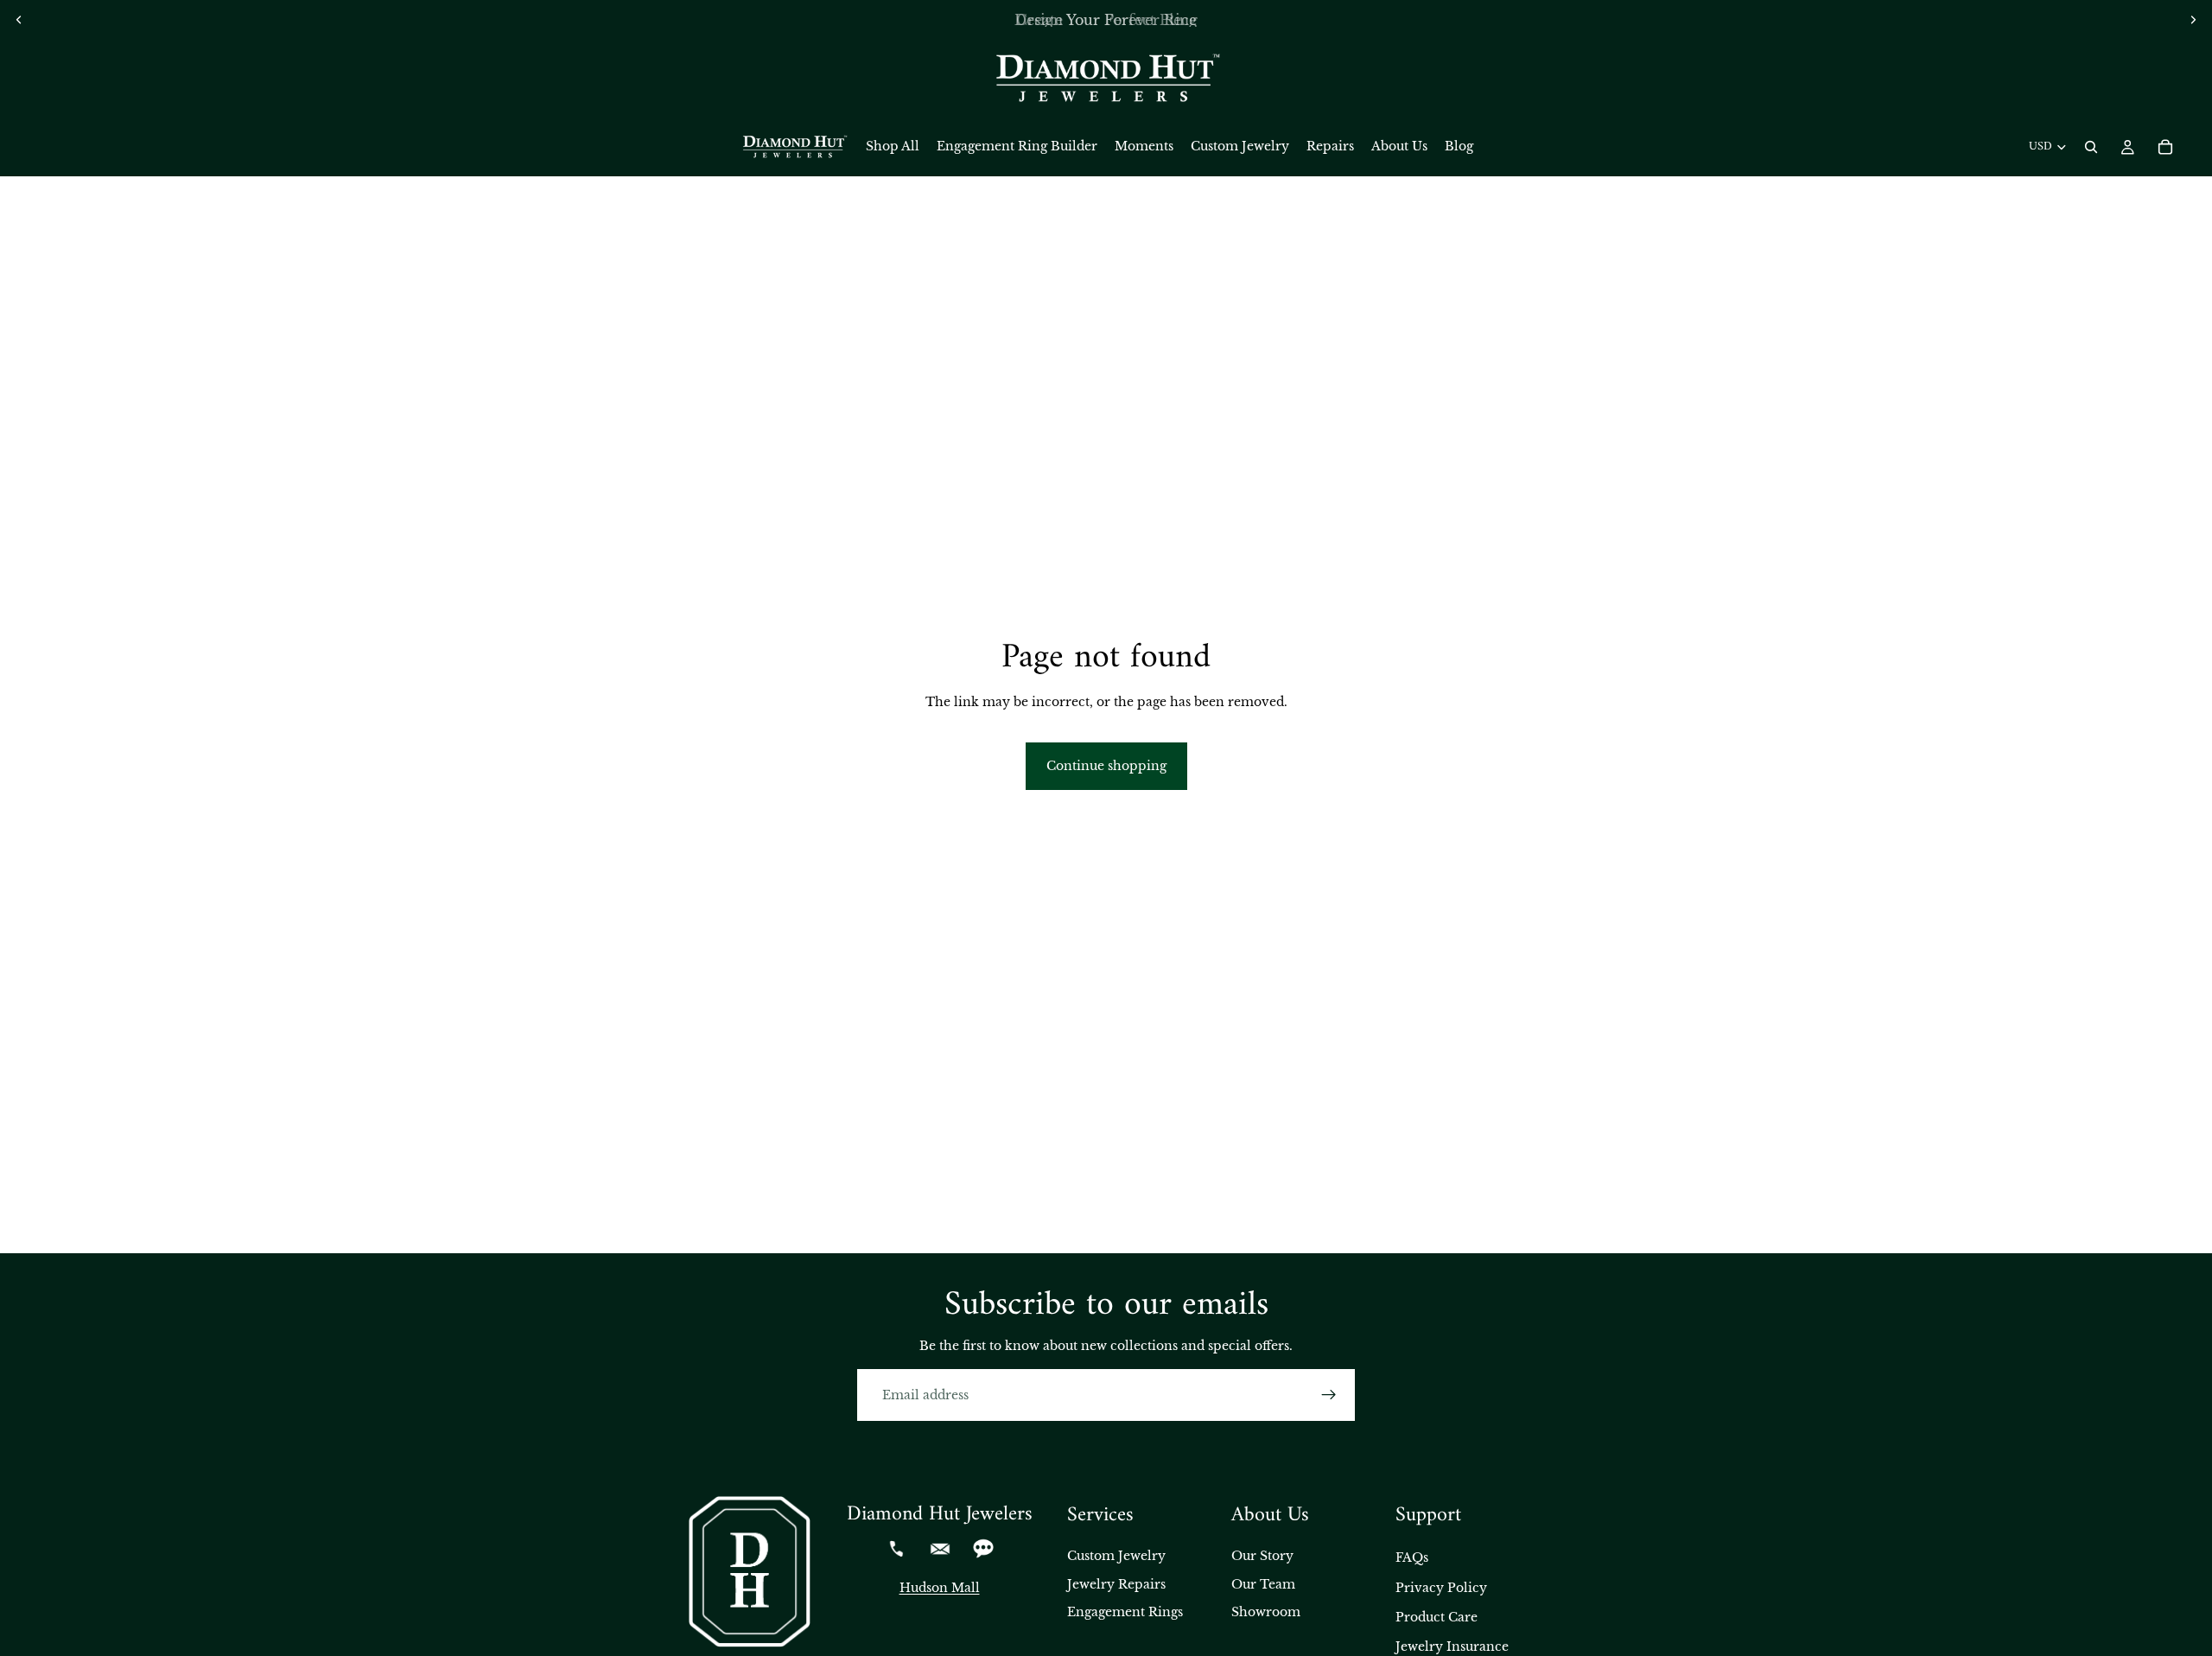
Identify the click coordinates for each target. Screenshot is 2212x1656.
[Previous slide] (19, 20)
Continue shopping (1106, 766)
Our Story (1262, 1556)
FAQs (1412, 1557)
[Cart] (2165, 147)
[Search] (2091, 147)
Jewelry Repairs (1116, 1584)
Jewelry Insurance (1452, 1646)
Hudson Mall (940, 1588)
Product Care (1437, 1617)
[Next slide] (2193, 20)
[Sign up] (1329, 1395)
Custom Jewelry (1116, 1556)
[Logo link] (1106, 79)
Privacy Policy (1441, 1588)
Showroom (1266, 1612)
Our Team (1263, 1584)
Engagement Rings (1125, 1612)
